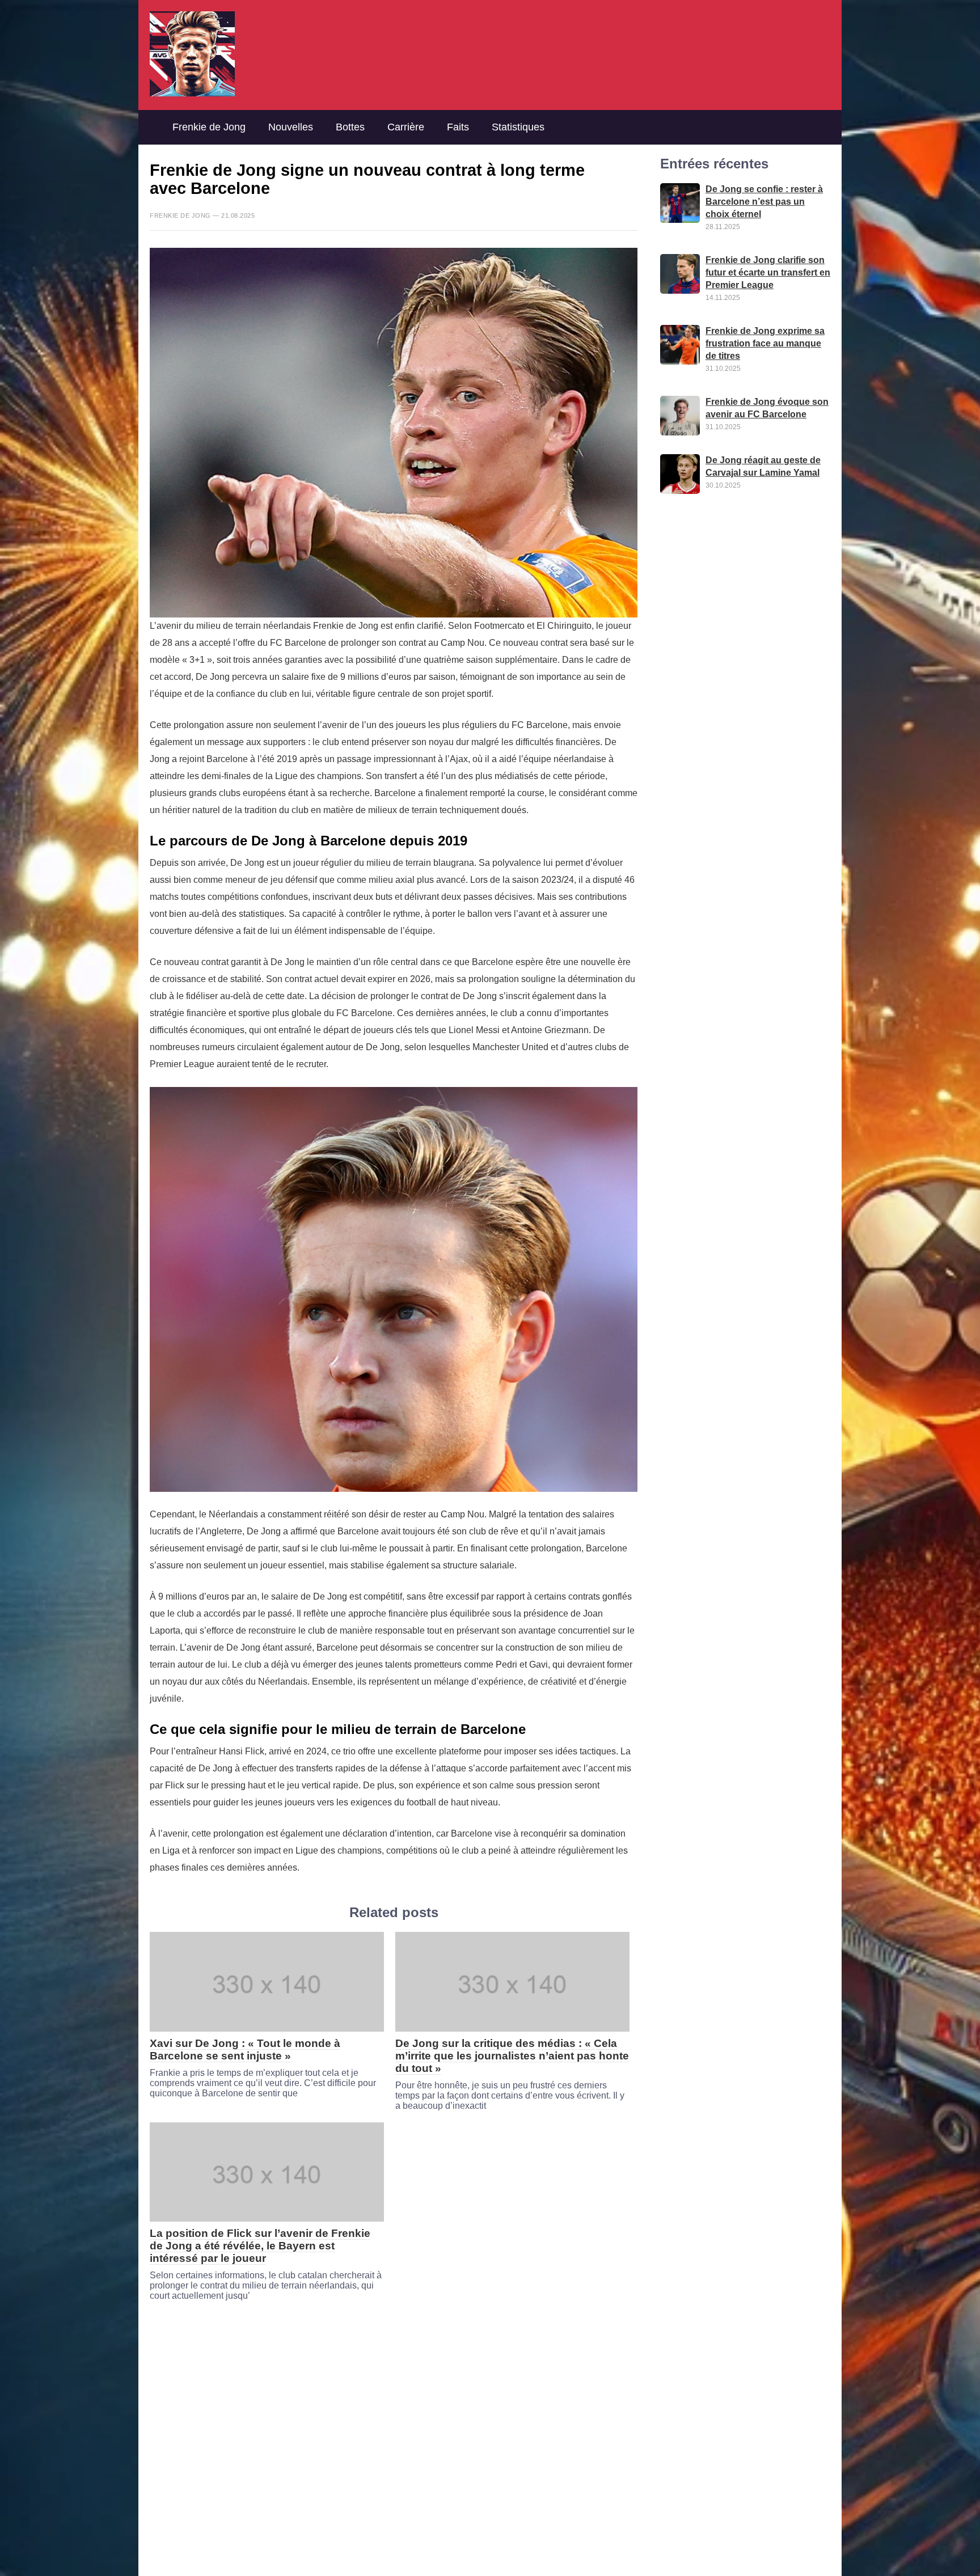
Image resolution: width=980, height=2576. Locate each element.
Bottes (350, 127)
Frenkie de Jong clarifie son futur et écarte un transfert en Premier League (768, 273)
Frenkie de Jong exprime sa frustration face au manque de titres (765, 344)
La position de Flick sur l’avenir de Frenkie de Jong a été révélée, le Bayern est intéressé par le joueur (260, 2246)
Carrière (406, 127)
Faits (458, 127)
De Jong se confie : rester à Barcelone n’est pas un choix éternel (764, 202)
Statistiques (518, 127)
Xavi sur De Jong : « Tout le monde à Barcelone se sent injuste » (245, 2050)
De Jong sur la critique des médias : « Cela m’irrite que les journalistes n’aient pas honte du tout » (512, 2056)
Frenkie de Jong (209, 127)
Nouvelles (291, 127)
